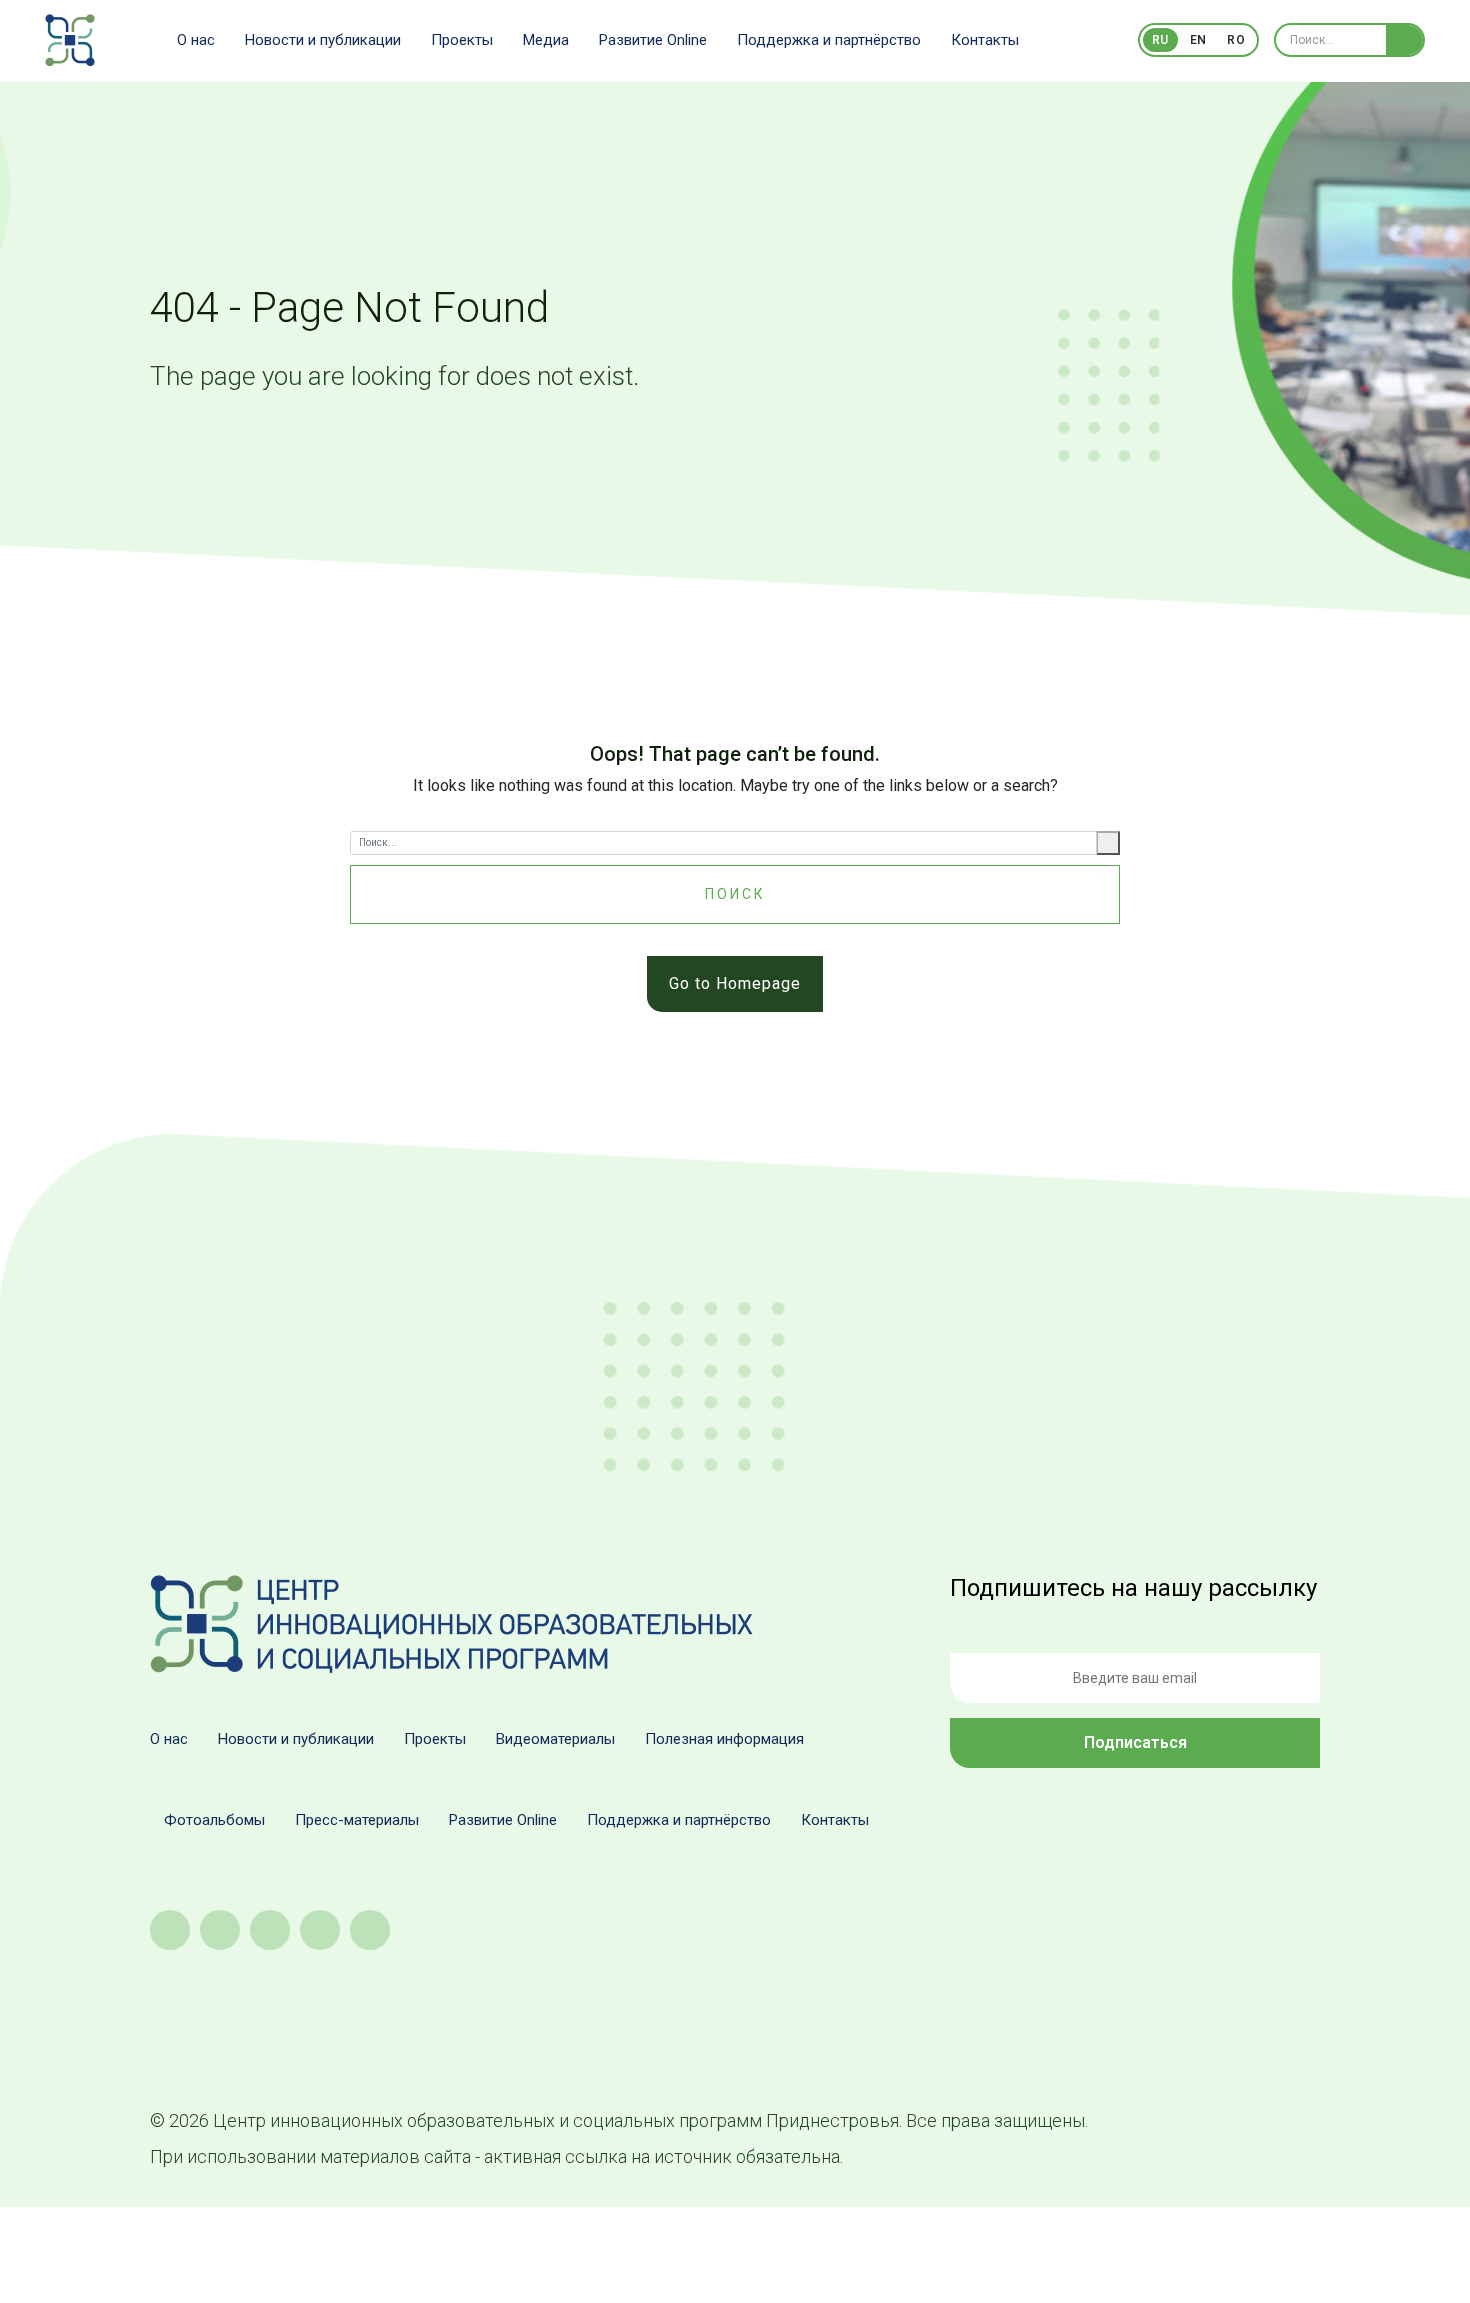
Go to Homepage (735, 983)
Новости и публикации (323, 40)
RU (1160, 40)
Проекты (462, 40)
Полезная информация (724, 1739)
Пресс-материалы (357, 1820)
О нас (196, 40)
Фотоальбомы (214, 1820)
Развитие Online (653, 40)
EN (1198, 40)
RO (1236, 40)
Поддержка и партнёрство (829, 40)
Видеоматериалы (555, 1739)
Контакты (985, 40)
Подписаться (1135, 1742)
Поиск (735, 894)
